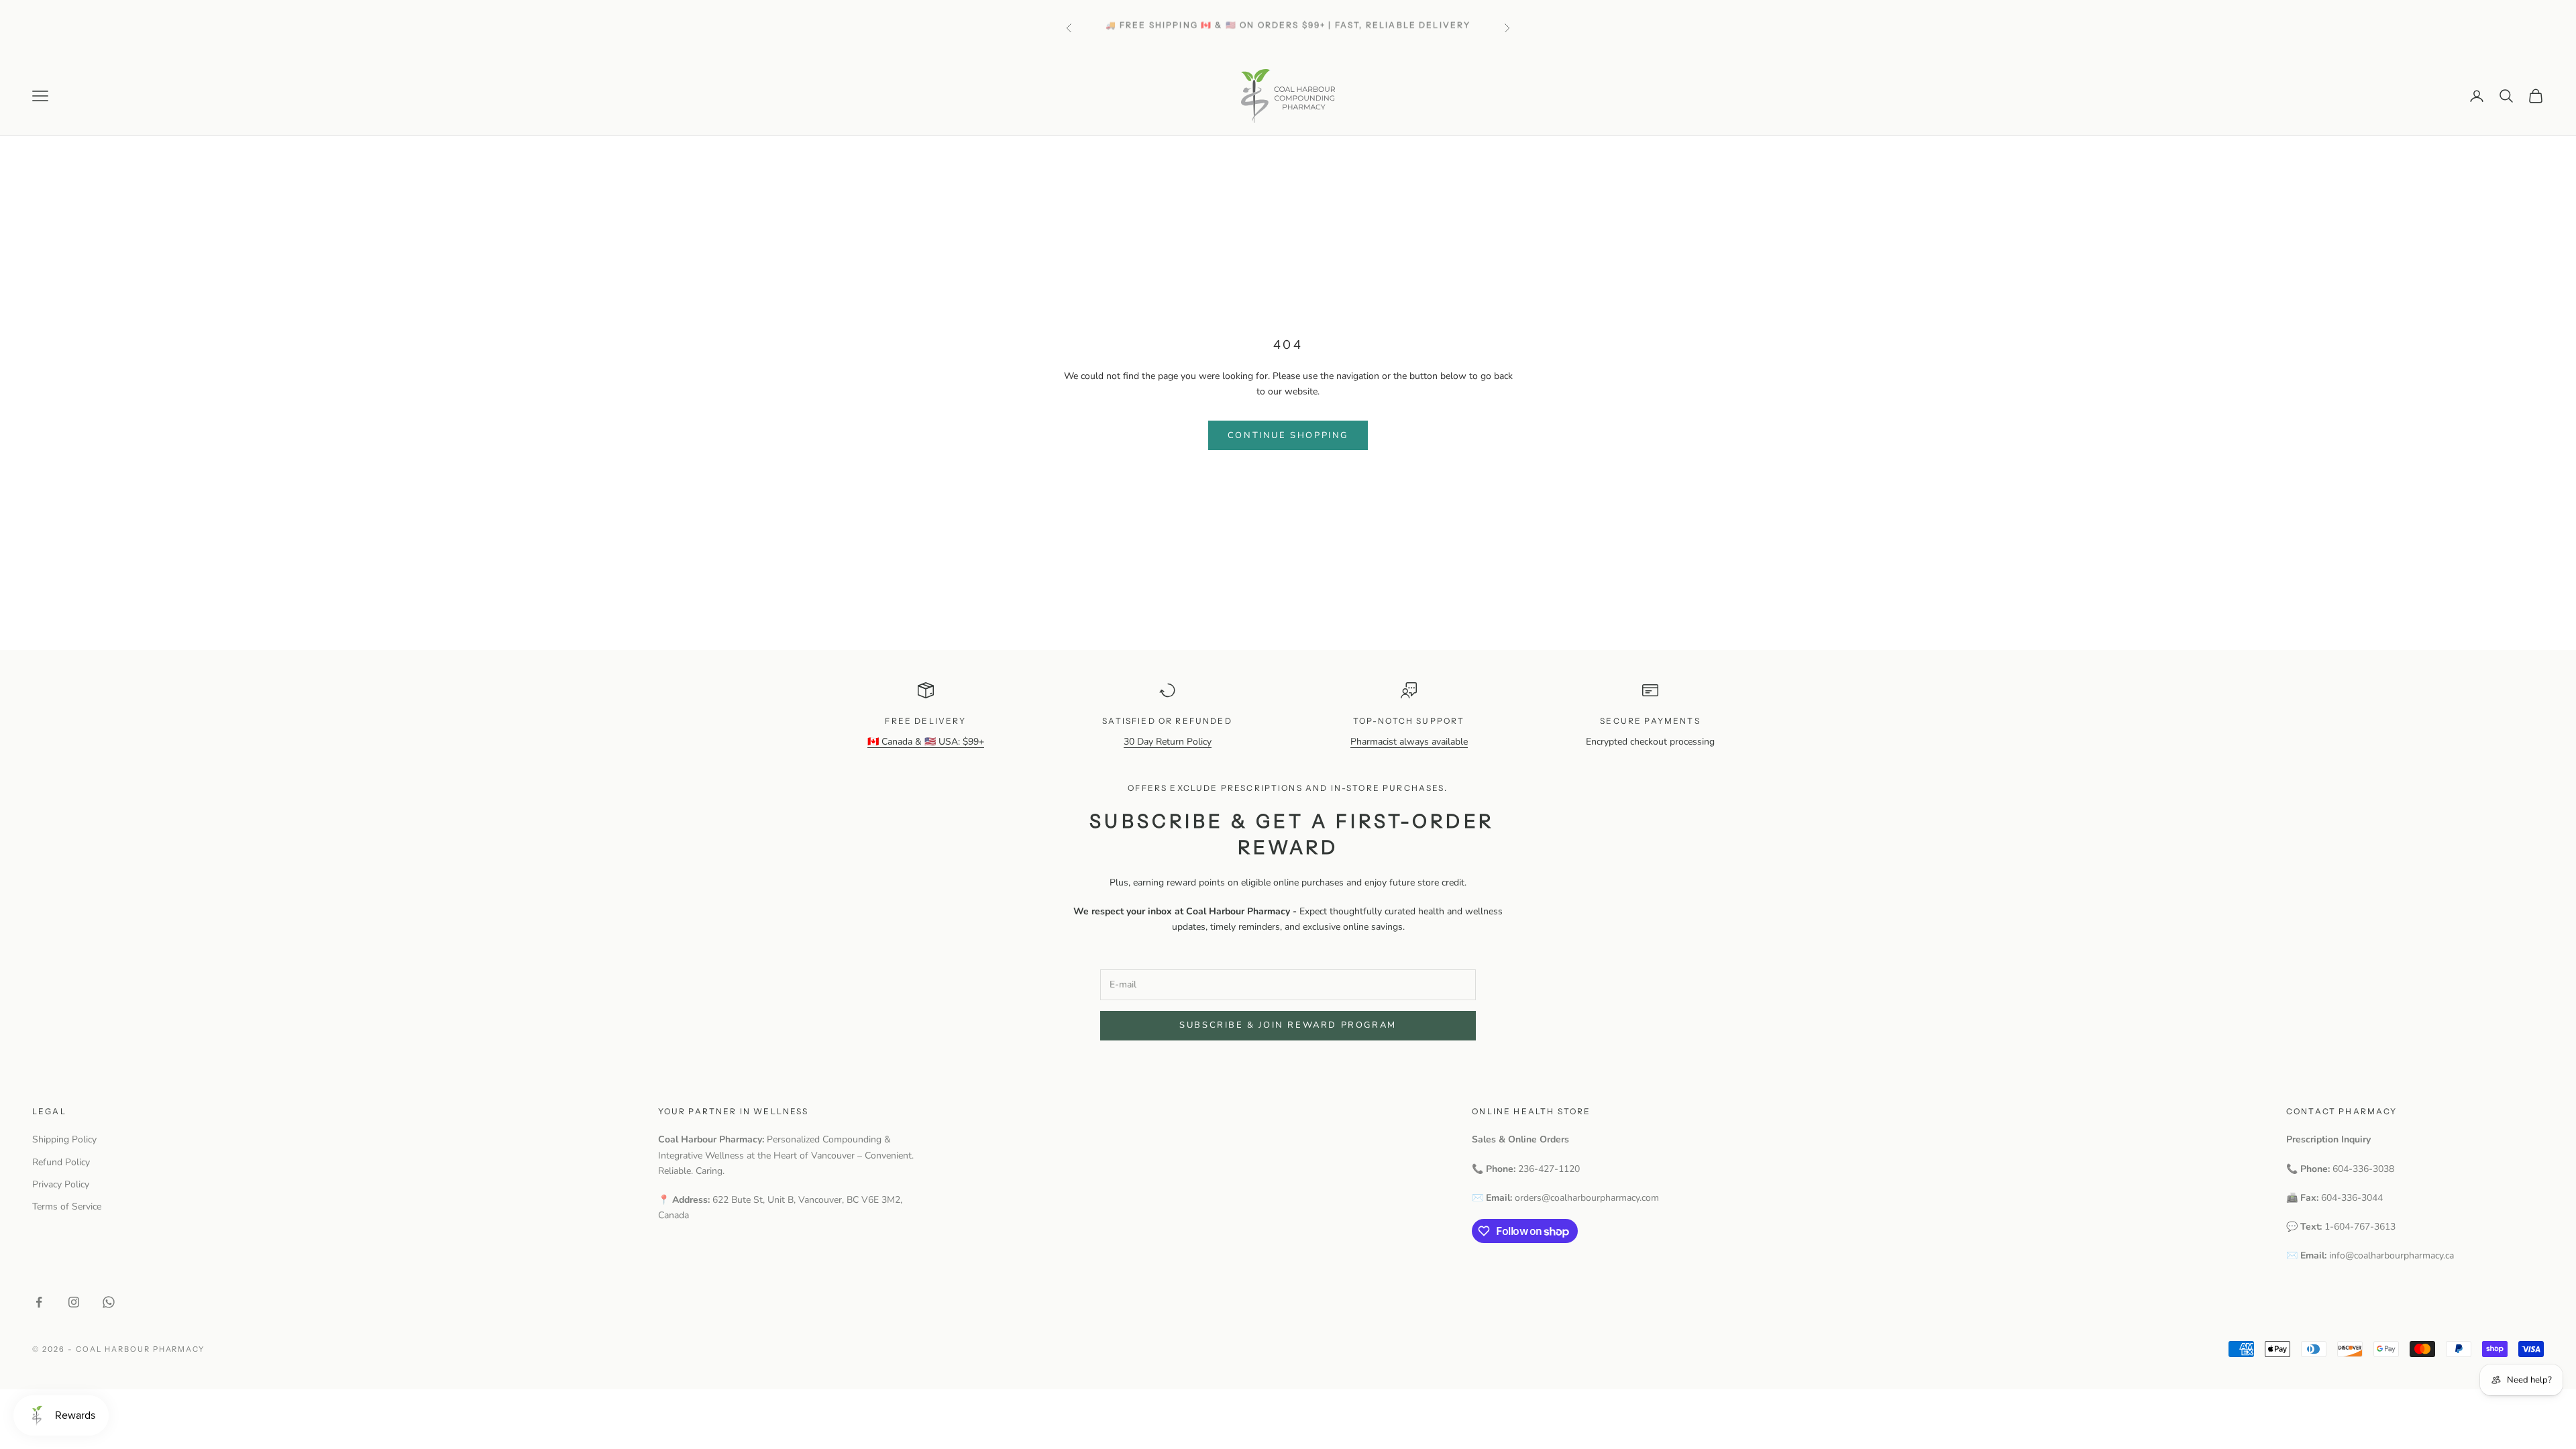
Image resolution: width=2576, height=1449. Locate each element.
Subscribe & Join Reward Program (1288, 1025)
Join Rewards (1317, 35)
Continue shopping (1288, 435)
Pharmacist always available (1409, 742)
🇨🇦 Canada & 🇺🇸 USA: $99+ (926, 742)
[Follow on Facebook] (39, 1302)
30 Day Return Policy (1168, 742)
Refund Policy (61, 1162)
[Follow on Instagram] (74, 1302)
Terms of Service (67, 1206)
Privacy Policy (61, 1184)
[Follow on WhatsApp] (109, 1302)
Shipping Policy (64, 1139)
